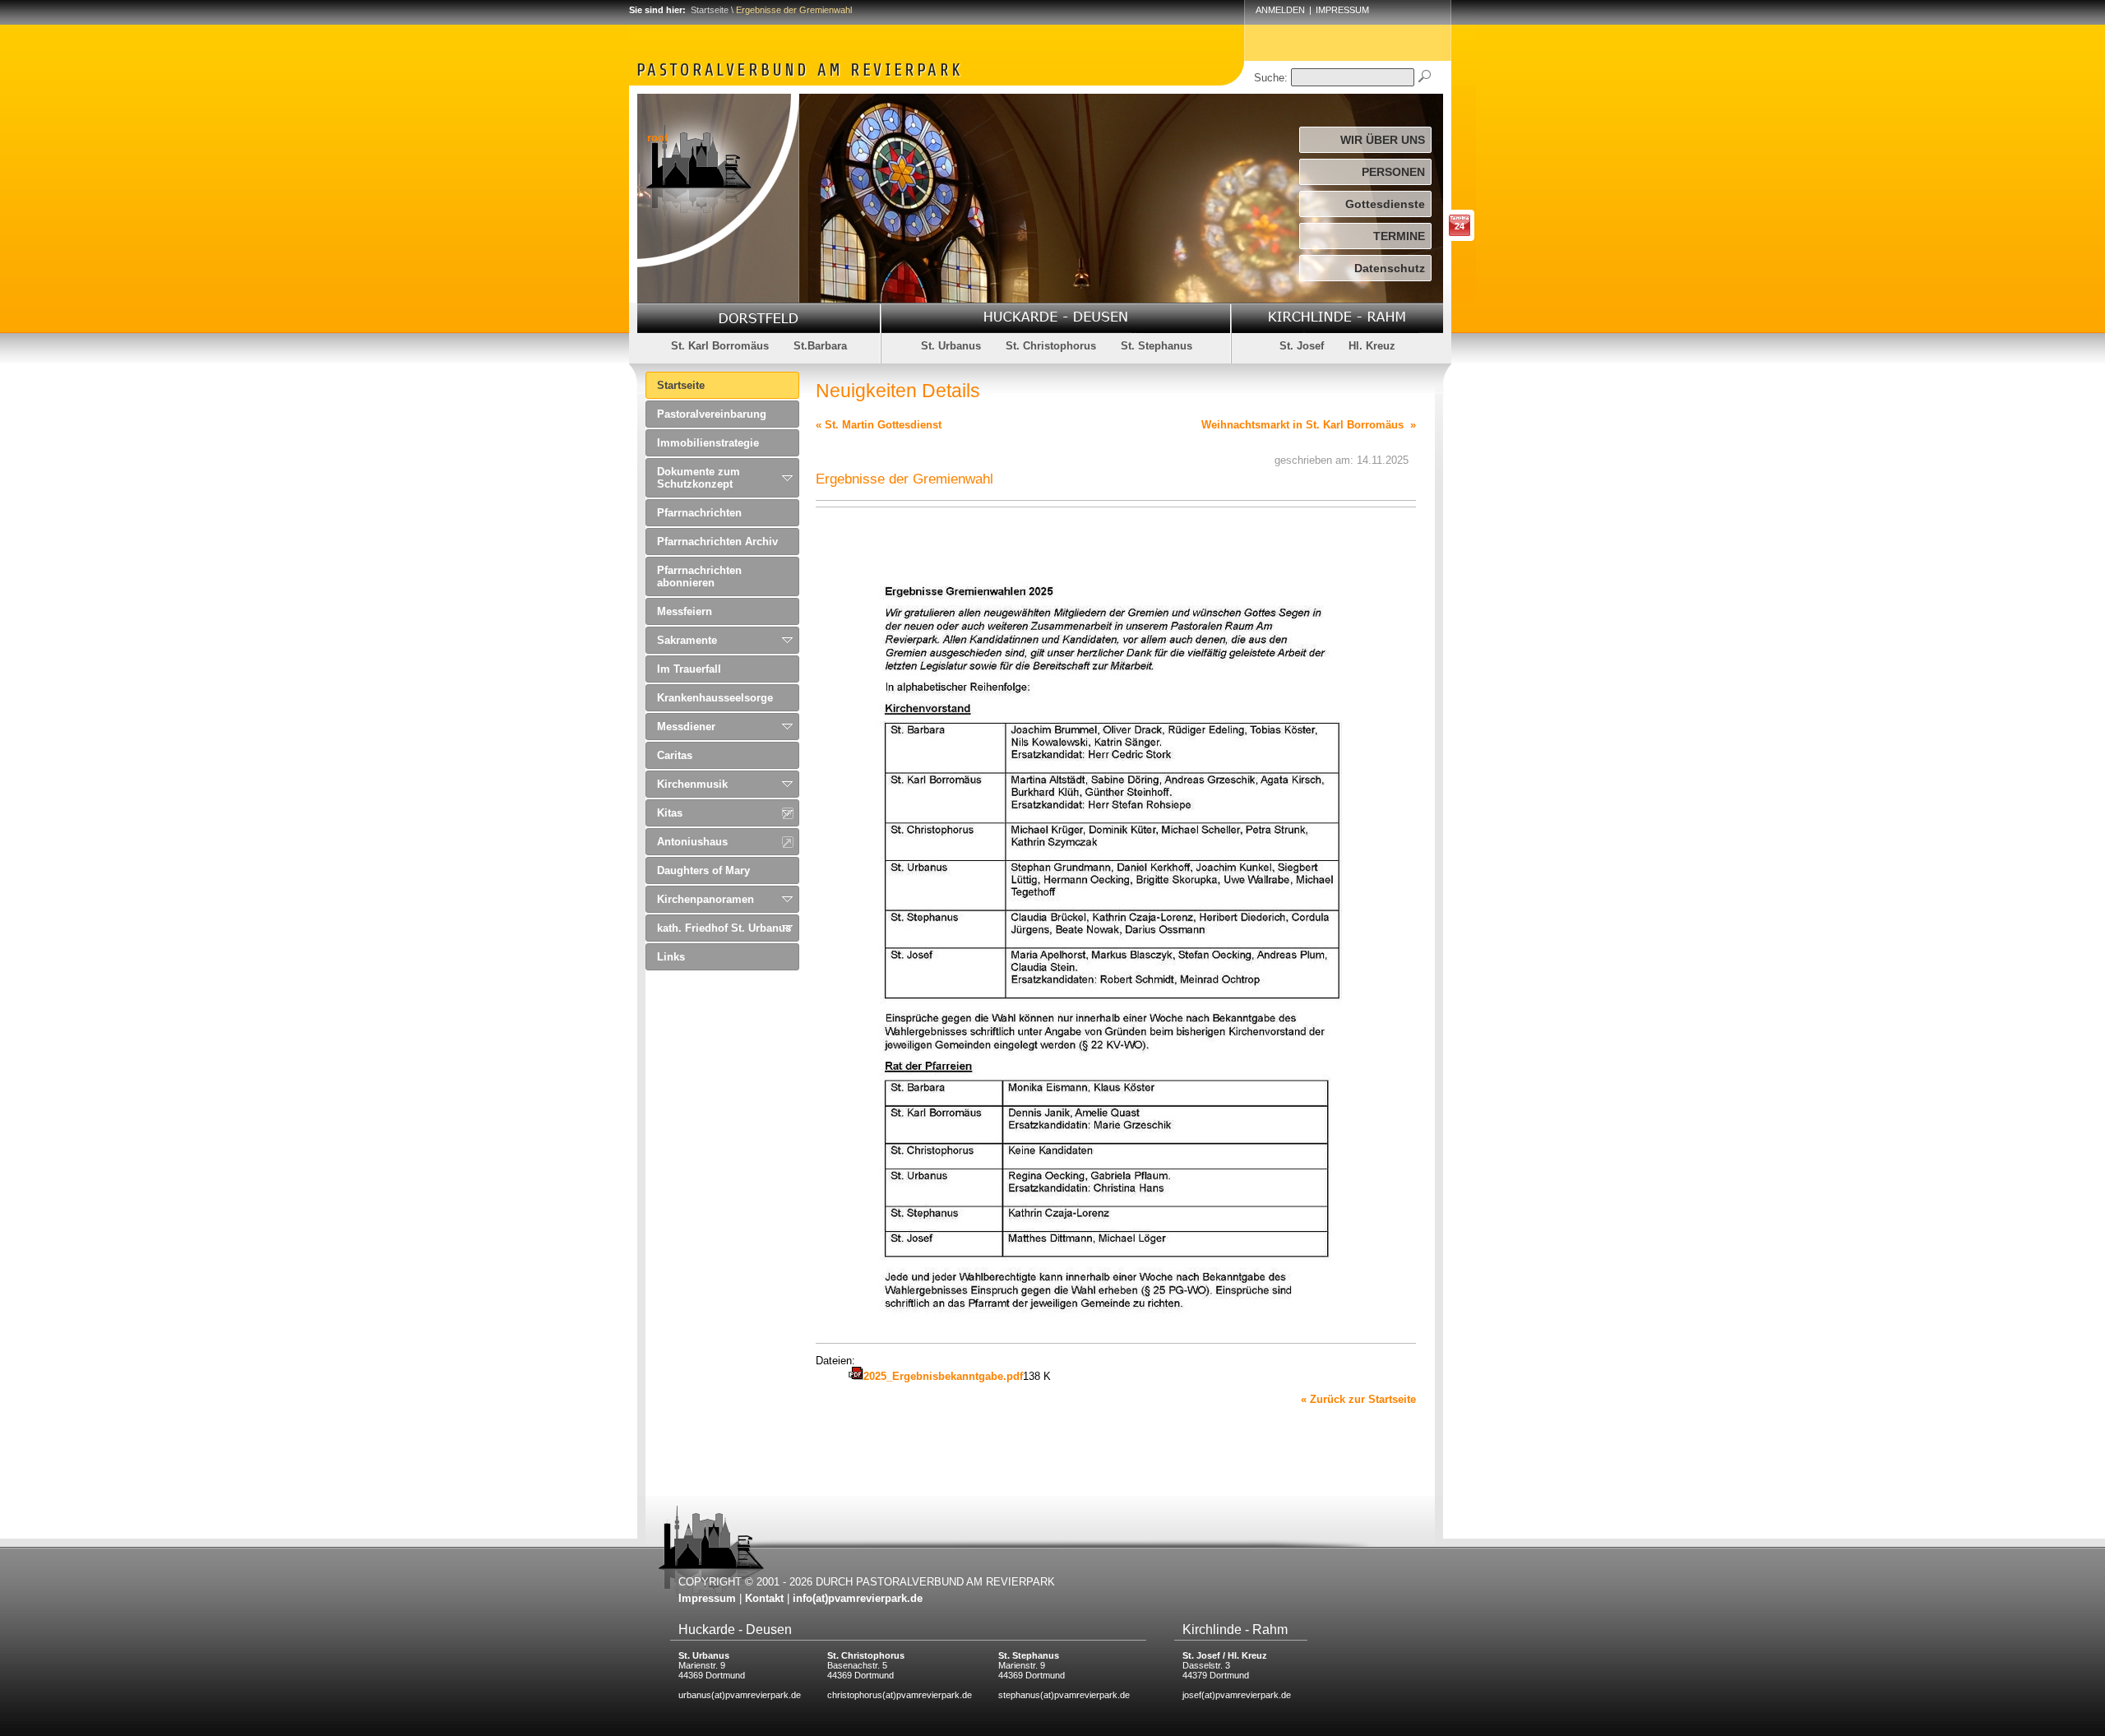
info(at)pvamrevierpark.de (858, 1598)
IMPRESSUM (1342, 10)
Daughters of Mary (703, 870)
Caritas (675, 755)
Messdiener (686, 727)
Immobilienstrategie (708, 443)
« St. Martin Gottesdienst (879, 425)
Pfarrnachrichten (699, 513)
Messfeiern (685, 611)
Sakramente (687, 640)
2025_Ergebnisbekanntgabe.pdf (943, 1376)
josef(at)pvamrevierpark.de (1237, 1695)
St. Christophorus (1051, 346)
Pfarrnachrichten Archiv (717, 542)
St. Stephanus (1157, 346)
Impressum (707, 1598)
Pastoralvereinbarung (712, 414)
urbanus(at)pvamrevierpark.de (740, 1695)
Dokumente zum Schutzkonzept (699, 478)
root (657, 138)
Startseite (710, 10)
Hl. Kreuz (1372, 346)
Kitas (670, 813)
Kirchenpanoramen (706, 899)
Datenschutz (1390, 268)
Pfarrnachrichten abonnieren (699, 576)
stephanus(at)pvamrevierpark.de (1064, 1695)
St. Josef (1302, 346)
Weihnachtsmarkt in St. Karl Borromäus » (1309, 425)
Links (671, 957)
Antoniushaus (692, 842)
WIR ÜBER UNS (1383, 140)
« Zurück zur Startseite (1358, 1399)
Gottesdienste (1385, 204)
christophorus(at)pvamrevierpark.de (900, 1695)
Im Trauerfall (689, 669)
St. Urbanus (951, 346)
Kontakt (764, 1598)
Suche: (1271, 78)
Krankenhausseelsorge (715, 698)
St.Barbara (820, 346)
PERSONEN (1393, 172)
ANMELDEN (1280, 10)
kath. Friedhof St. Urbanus (724, 928)
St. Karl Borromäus (720, 346)
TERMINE (1399, 236)
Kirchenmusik (692, 784)
